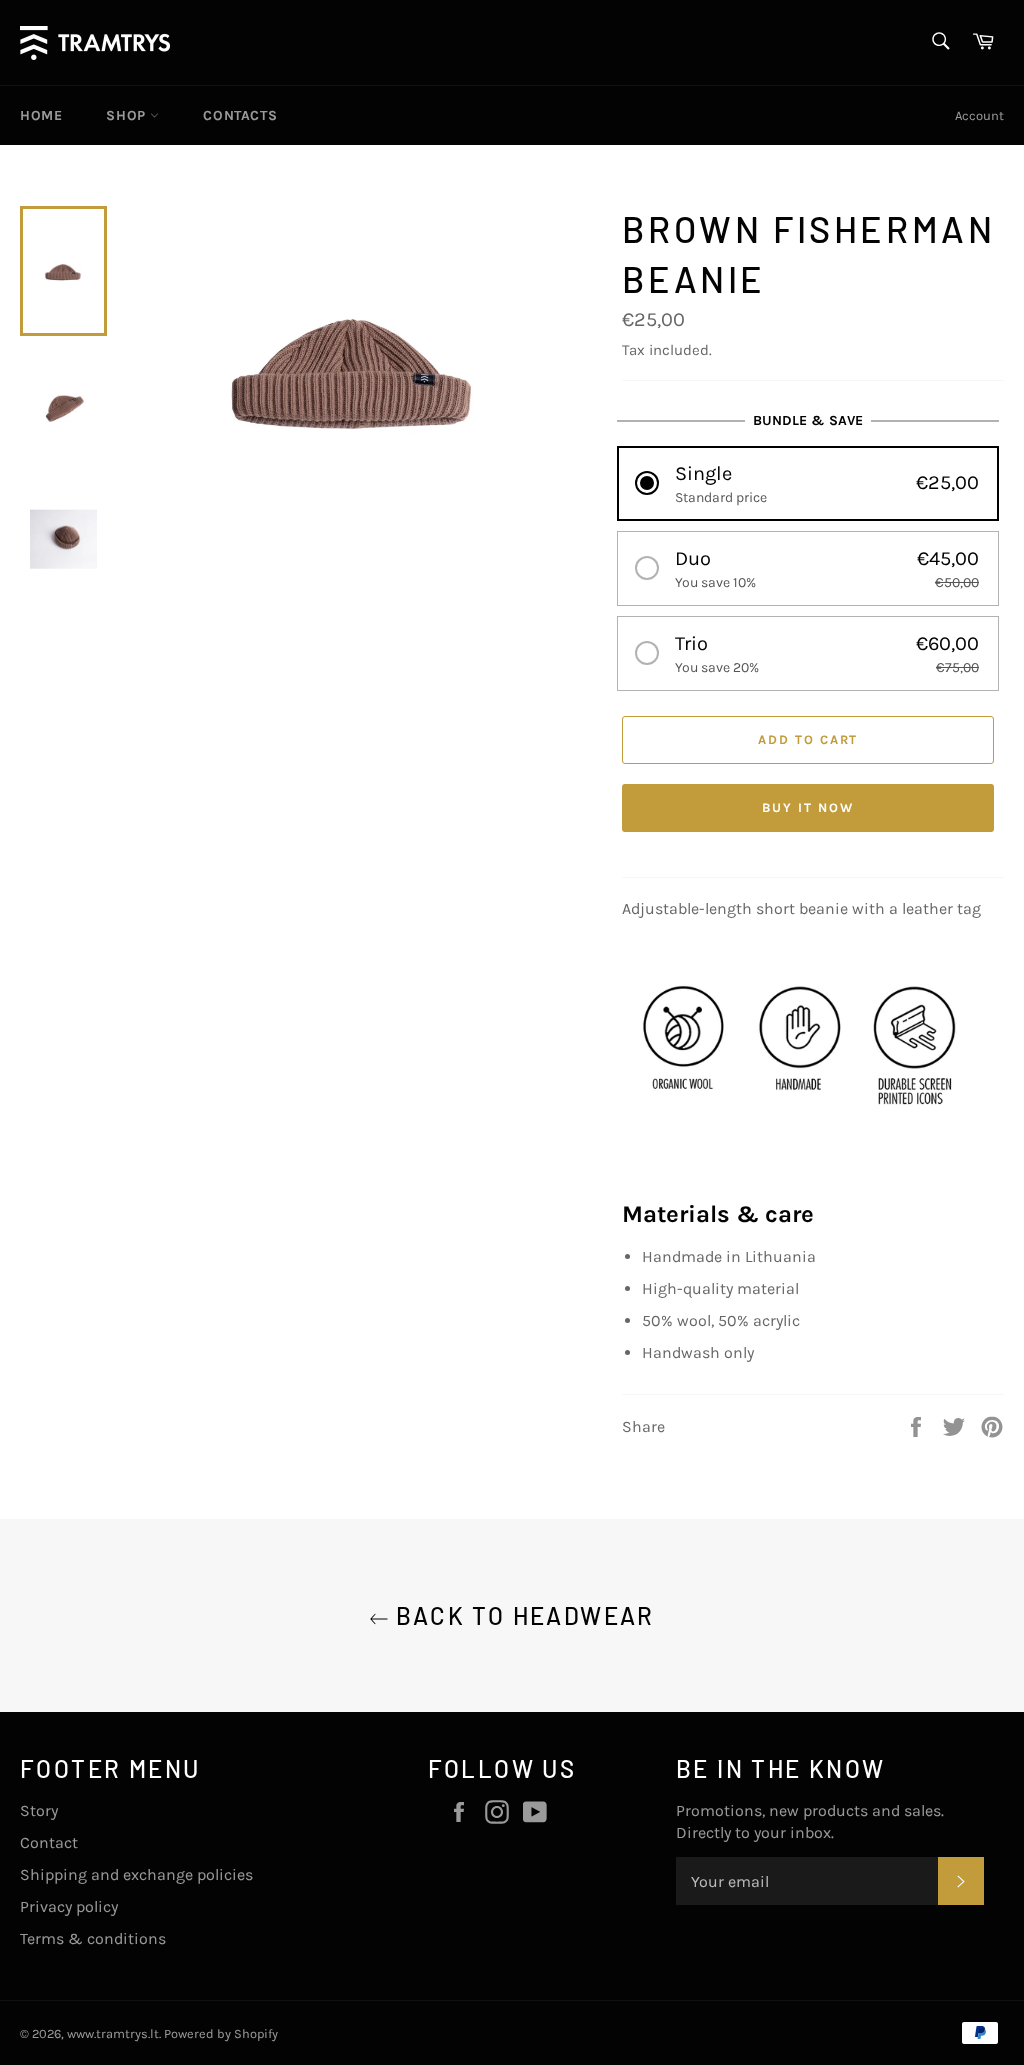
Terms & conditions (93, 1938)
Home (41, 115)
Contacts (240, 115)
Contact (49, 1842)
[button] (808, 483)
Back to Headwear (522, 1615)
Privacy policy (69, 1906)
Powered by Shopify (221, 2033)
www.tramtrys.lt (113, 2033)
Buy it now (808, 807)
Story (39, 1810)
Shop (128, 115)
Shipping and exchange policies (136, 1874)
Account (979, 115)
